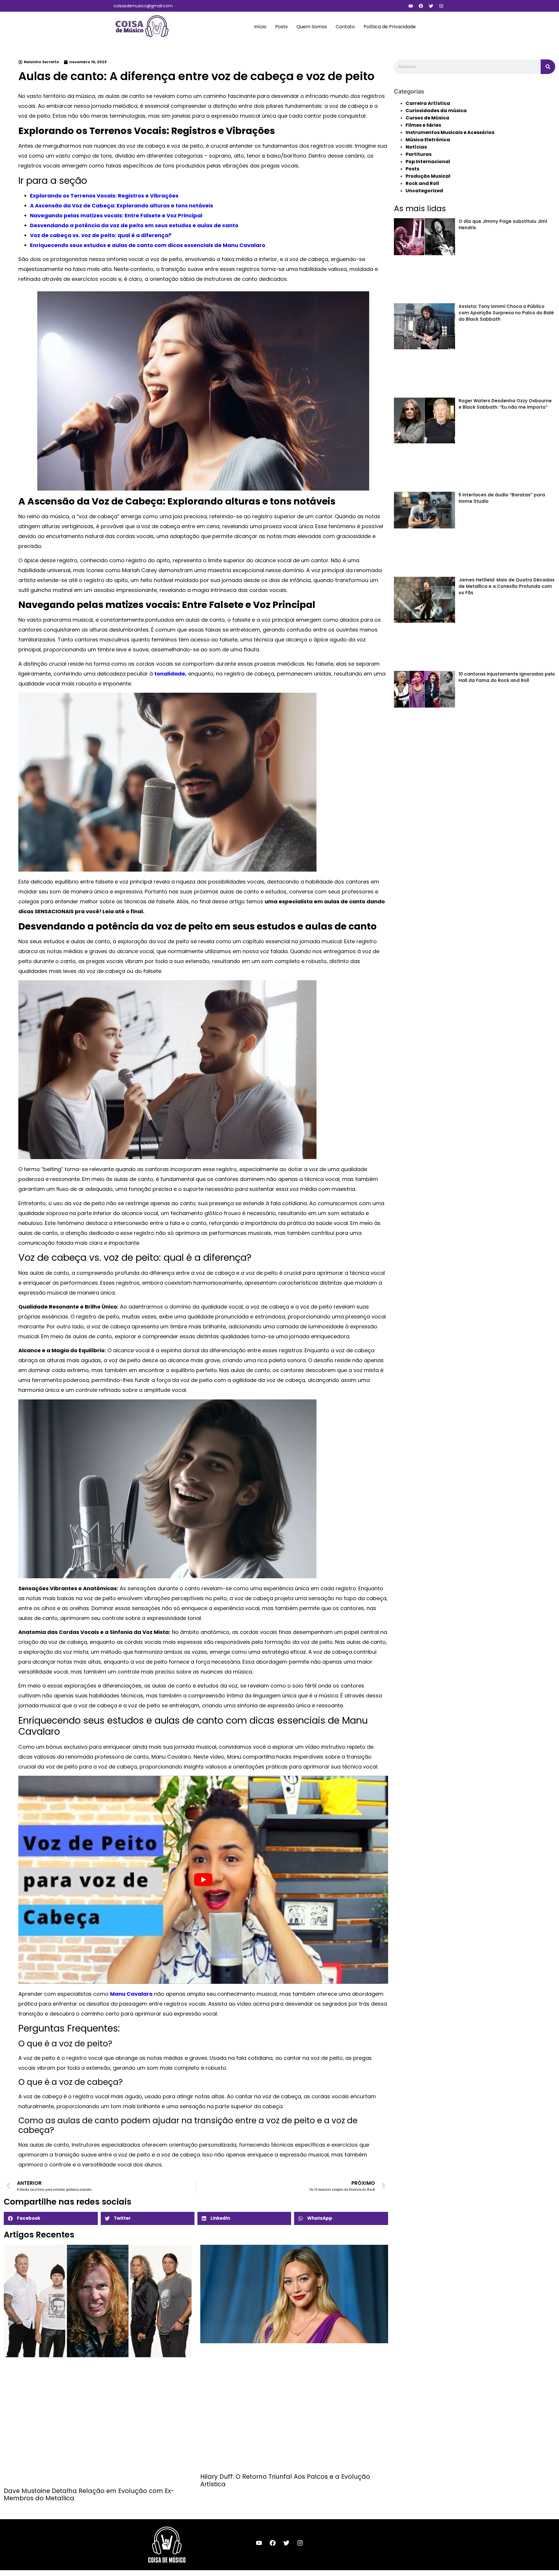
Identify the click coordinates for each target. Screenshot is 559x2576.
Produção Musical (428, 176)
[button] (51, 2218)
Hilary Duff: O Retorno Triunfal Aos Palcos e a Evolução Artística (285, 2480)
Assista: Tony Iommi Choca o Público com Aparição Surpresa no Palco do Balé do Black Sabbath (506, 313)
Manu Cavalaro (131, 1994)
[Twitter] (431, 6)
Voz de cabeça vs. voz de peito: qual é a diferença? (101, 235)
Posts (281, 27)
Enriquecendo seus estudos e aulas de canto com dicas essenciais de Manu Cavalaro (148, 245)
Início (260, 27)
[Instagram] (441, 6)
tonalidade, (170, 674)
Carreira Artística (428, 103)
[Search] (548, 67)
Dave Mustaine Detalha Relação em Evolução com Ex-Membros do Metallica (89, 2494)
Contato (345, 27)
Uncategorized (424, 191)
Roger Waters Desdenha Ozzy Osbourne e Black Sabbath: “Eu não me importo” (505, 404)
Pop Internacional (428, 162)
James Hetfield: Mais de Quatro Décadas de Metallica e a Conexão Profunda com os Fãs (507, 586)
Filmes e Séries (423, 125)
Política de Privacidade (390, 27)
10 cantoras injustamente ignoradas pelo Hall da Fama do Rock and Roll (507, 677)
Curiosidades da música (436, 111)
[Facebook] (421, 6)
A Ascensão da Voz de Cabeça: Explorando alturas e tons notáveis (122, 206)
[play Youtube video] (203, 1880)
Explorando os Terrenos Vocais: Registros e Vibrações (104, 196)
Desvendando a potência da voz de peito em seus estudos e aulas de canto (134, 225)
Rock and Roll (422, 183)
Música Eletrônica (428, 140)
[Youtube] (411, 6)
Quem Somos (312, 27)
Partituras (419, 154)
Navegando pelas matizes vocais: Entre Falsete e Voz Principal (116, 215)
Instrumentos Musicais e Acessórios (450, 132)
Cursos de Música (427, 118)
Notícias (416, 147)
